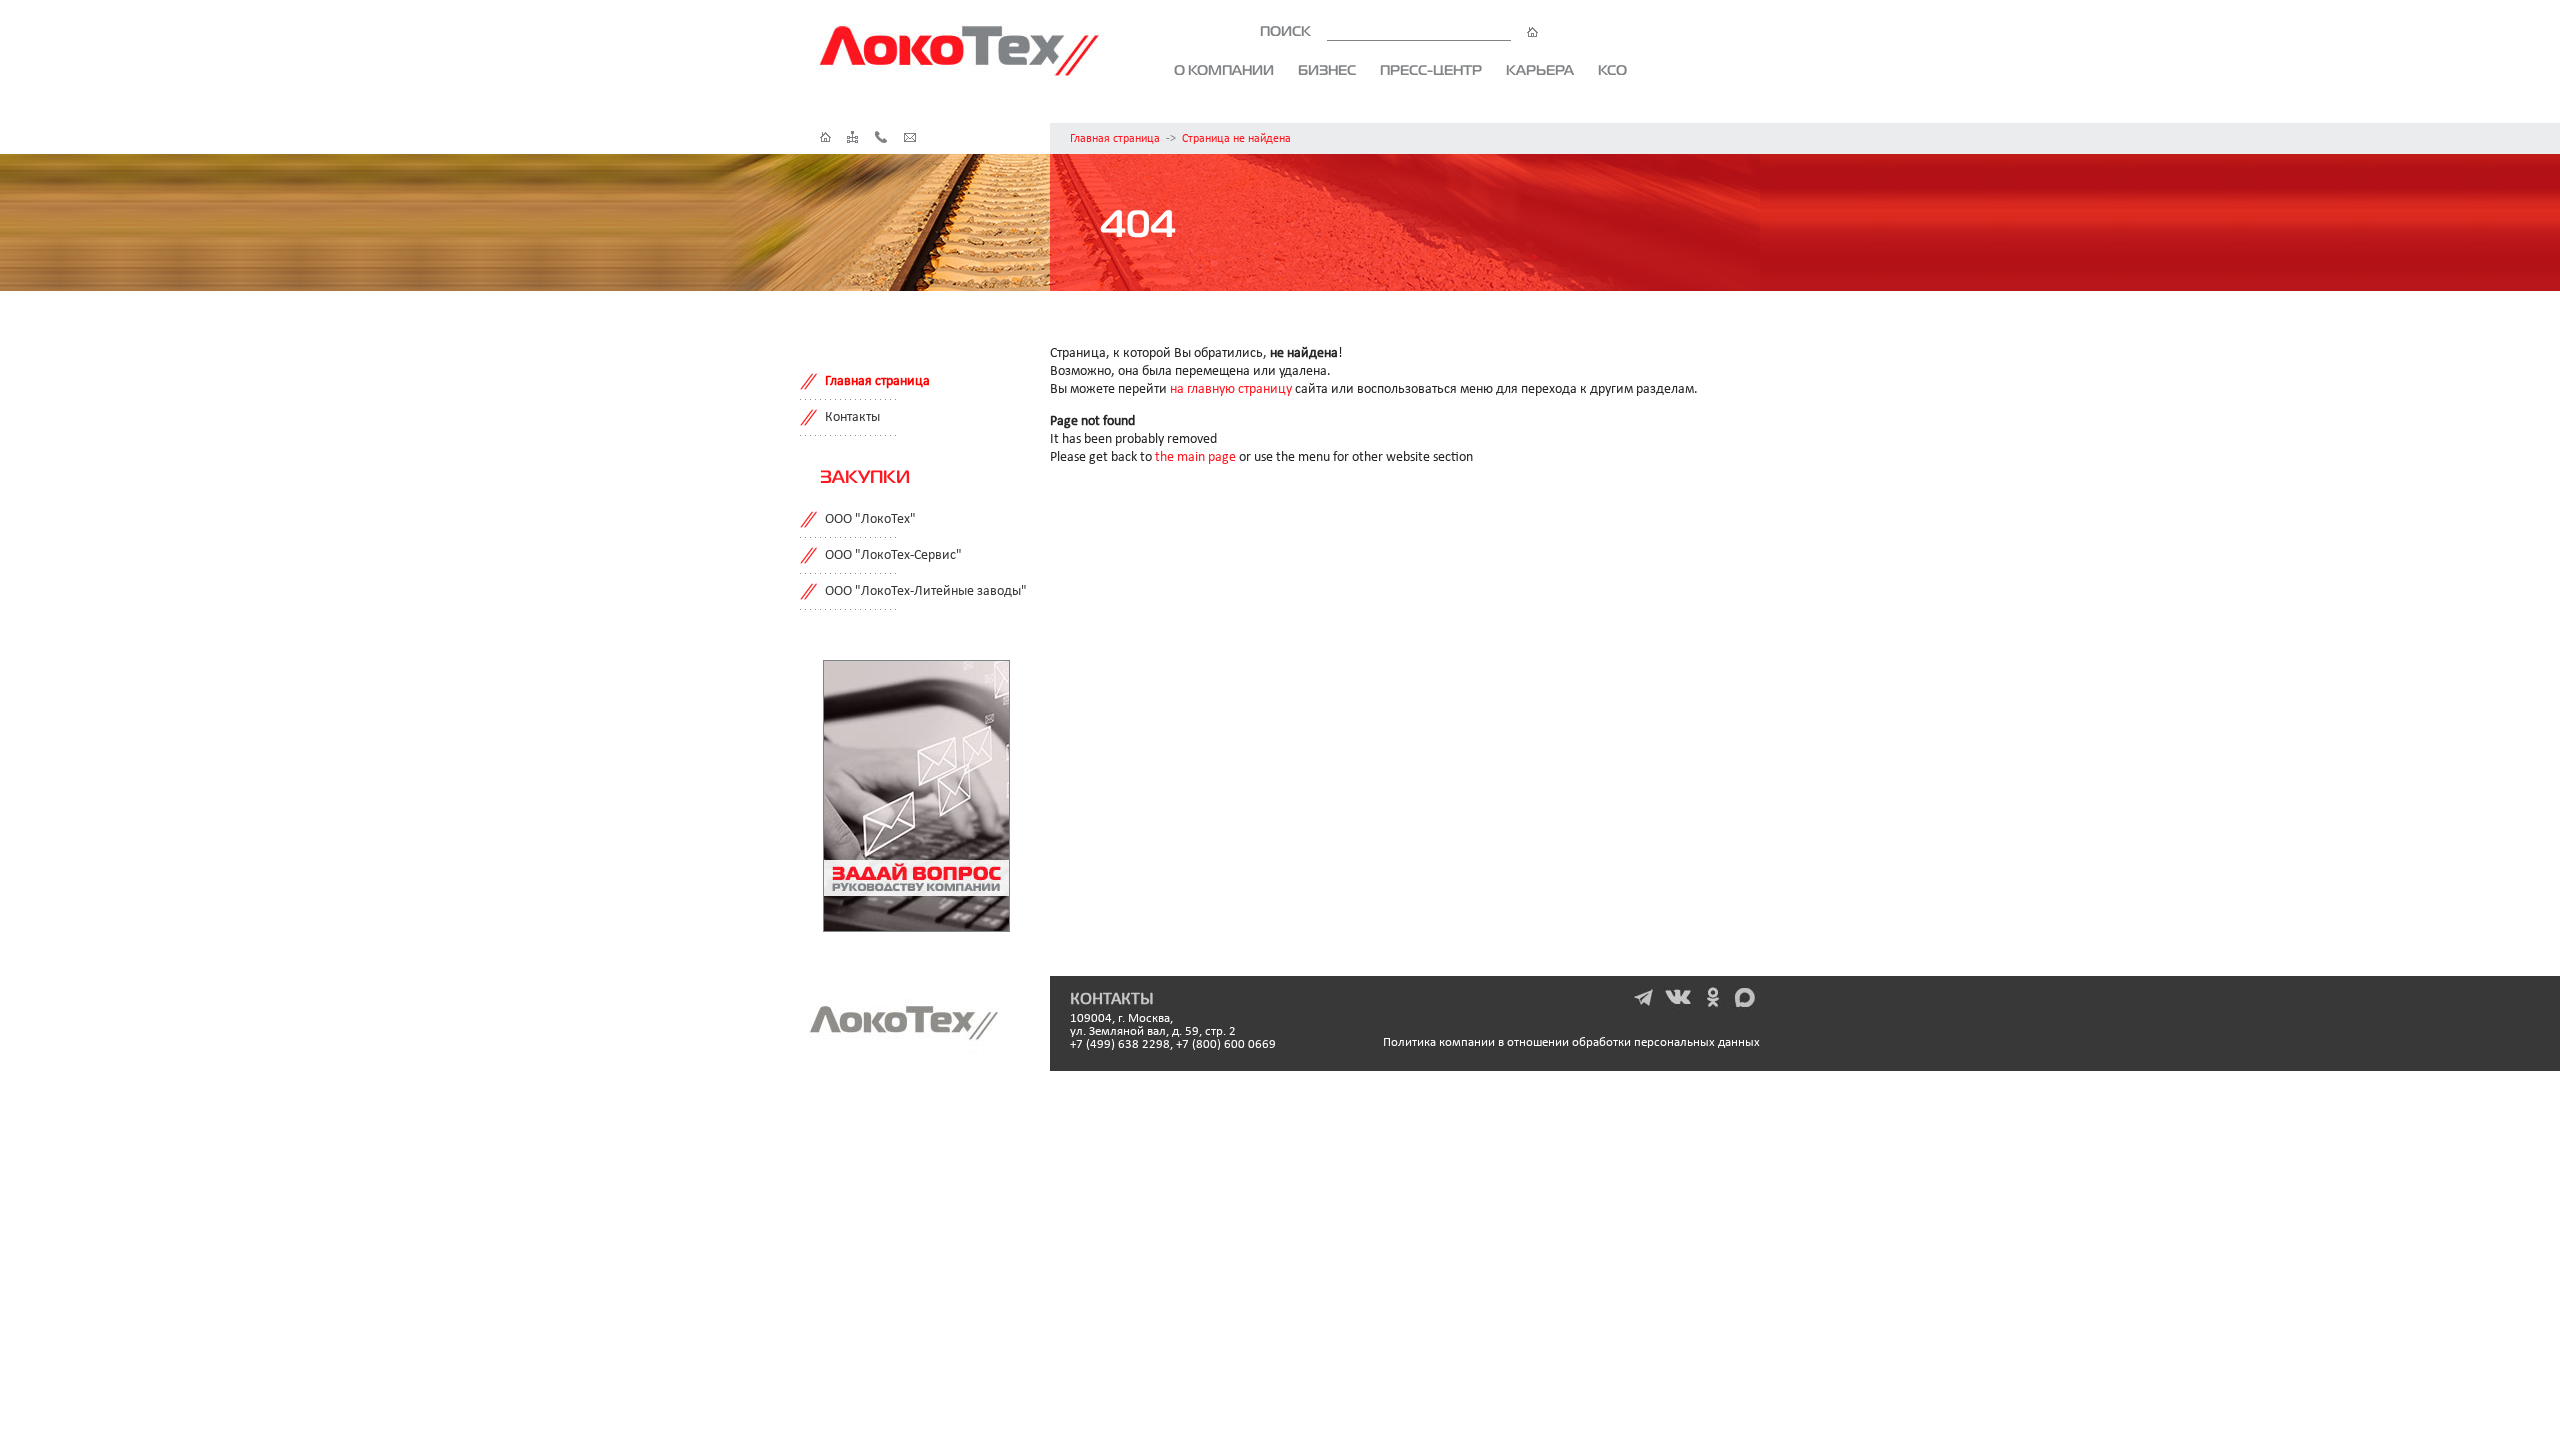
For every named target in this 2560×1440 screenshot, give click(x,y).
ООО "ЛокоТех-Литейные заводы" (926, 591)
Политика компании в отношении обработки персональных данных (1571, 1042)
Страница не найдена (1236, 139)
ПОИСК (1287, 31)
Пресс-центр (1431, 70)
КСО (1612, 70)
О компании (1224, 70)
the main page (1195, 457)
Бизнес (1327, 70)
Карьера (1540, 70)
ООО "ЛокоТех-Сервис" (893, 555)
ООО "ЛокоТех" (870, 519)
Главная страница (1115, 139)
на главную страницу (1231, 389)
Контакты (852, 417)
